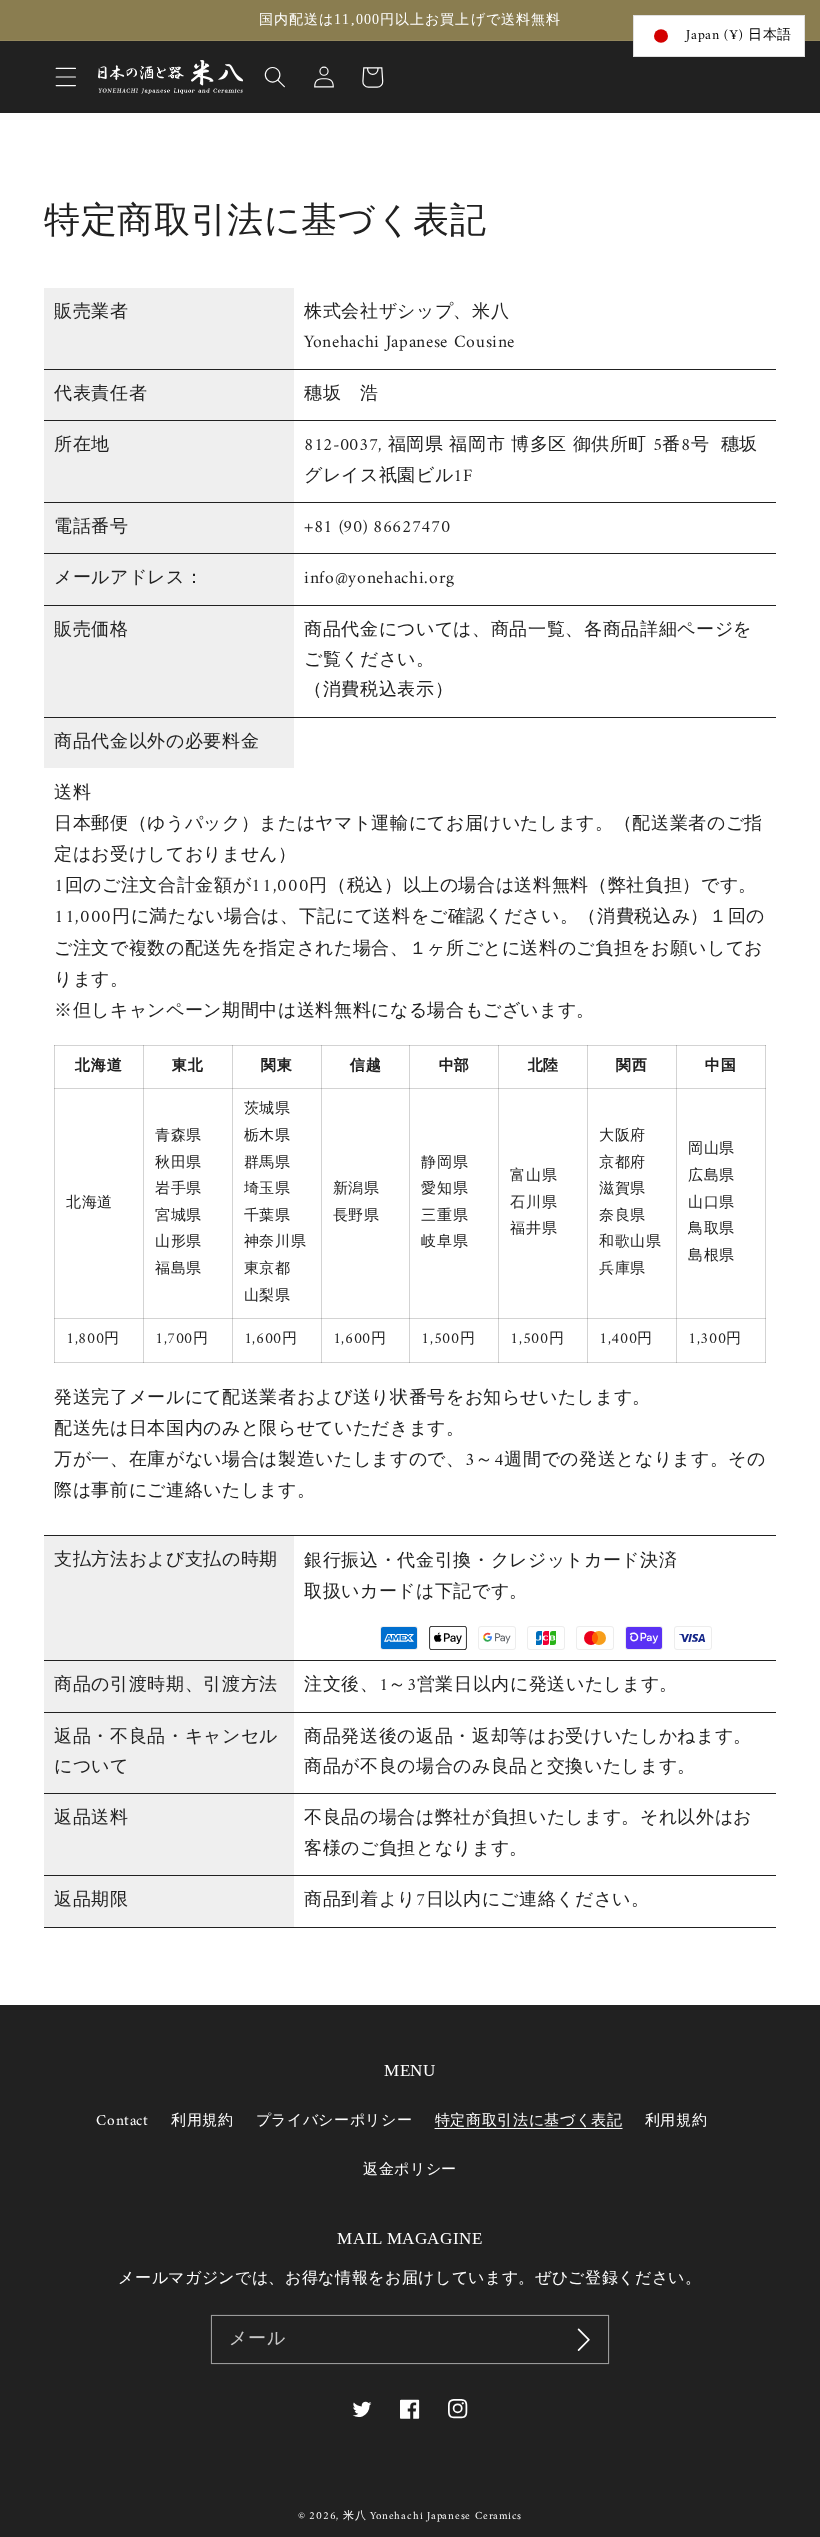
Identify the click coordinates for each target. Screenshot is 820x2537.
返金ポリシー (410, 2170)
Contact (122, 2122)
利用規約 (202, 2121)
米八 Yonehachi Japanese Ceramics (432, 2516)
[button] (66, 77)
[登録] (584, 2340)
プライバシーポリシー (334, 2121)
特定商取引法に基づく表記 (529, 2121)
